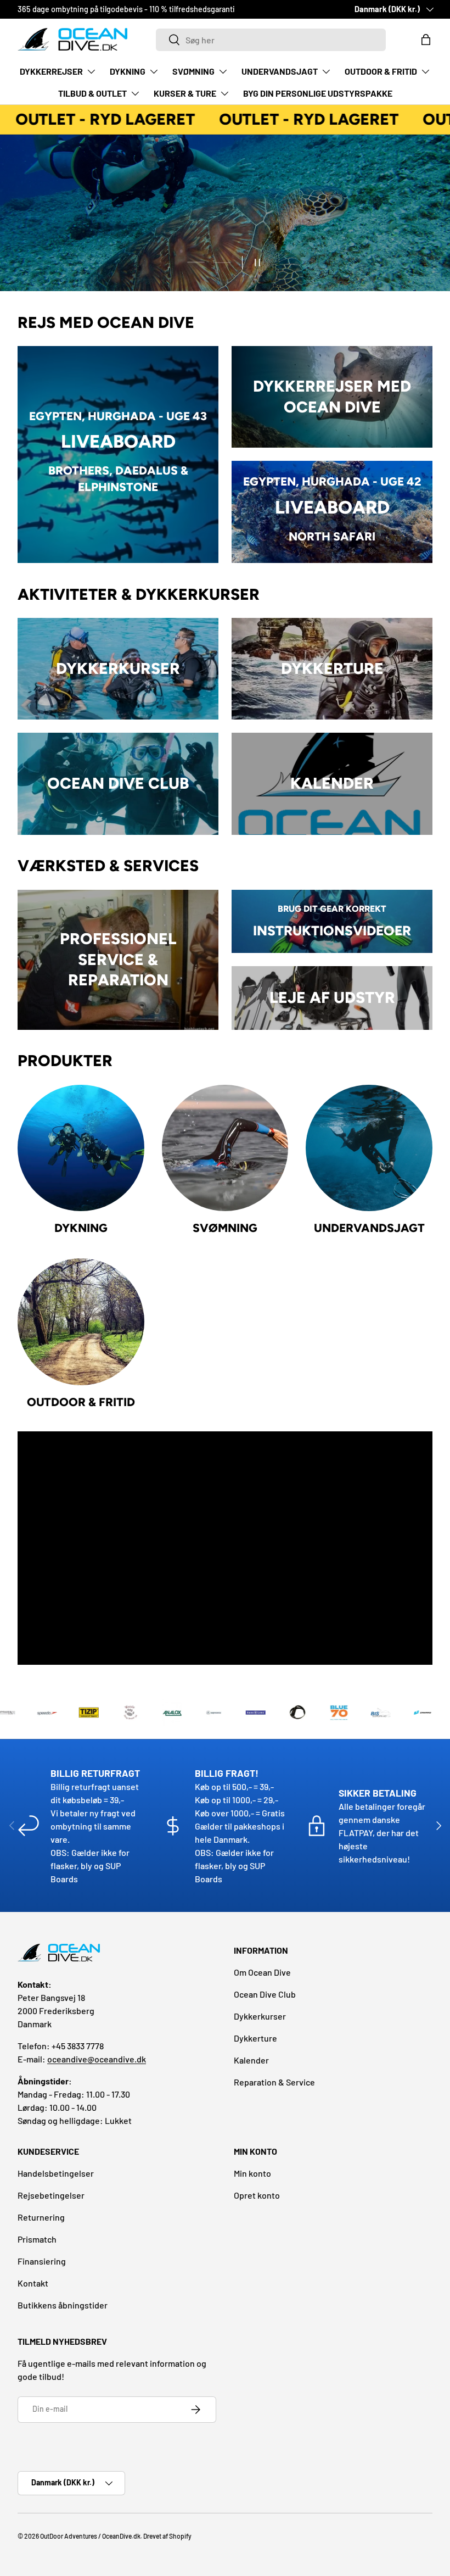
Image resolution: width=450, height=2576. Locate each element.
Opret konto (257, 2195)
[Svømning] (225, 1148)
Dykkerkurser (260, 2016)
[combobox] (271, 40)
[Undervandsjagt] (369, 1148)
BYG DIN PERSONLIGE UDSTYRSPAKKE (318, 93)
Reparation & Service (274, 2082)
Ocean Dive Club (265, 1994)
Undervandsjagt (369, 1228)
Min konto (252, 2173)
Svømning (225, 1228)
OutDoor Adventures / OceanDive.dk (90, 2536)
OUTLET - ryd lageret (90, 119)
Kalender (251, 2060)
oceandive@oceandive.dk (97, 2059)
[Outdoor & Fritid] (81, 1322)
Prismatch (37, 2239)
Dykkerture (255, 2038)
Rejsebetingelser (51, 2195)
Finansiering (42, 2261)
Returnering (41, 2217)
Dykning (81, 1228)
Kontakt (33, 2283)
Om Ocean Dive (262, 1972)
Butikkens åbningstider (63, 2305)
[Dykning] (81, 1148)
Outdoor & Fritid (81, 1402)
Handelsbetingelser (56, 2173)
